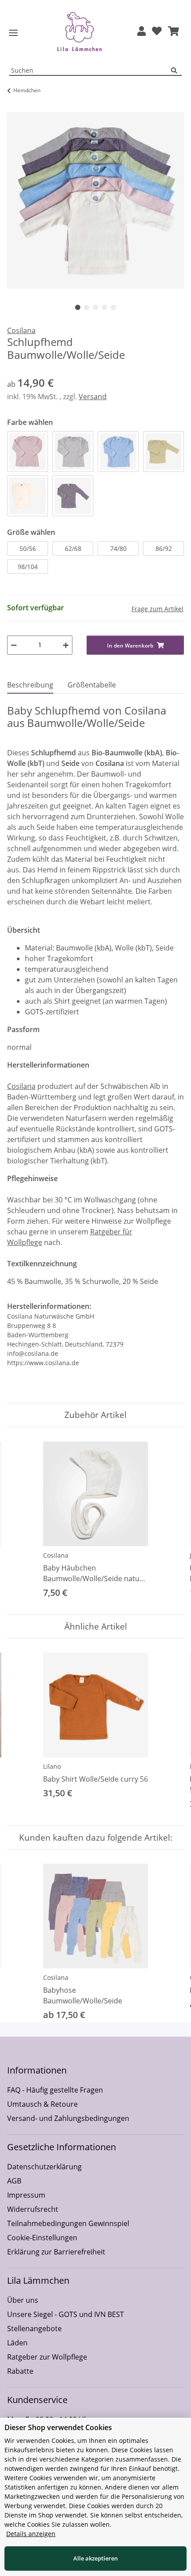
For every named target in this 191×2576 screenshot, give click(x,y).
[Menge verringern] (14, 645)
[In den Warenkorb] (14, 107)
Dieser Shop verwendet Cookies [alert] (58, 2427)
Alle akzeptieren (95, 2558)
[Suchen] (176, 71)
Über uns (23, 2300)
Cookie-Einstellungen (42, 2238)
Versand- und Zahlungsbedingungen (68, 2118)
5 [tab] (113, 307)
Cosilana (21, 1086)
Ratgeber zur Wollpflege (47, 2357)
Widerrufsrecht (33, 2209)
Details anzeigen (31, 2534)
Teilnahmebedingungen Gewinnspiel (68, 2223)
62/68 (73, 548)
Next (169, 1521)
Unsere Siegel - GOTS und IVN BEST (66, 2314)
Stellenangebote (34, 2329)
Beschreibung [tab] (30, 685)
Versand (93, 397)
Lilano (52, 1766)
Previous (22, 1521)
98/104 (28, 567)
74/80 (118, 548)
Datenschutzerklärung (44, 2167)
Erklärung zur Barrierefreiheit (56, 2252)
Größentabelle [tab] (92, 685)
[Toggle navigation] (13, 33)
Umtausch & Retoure (42, 2104)
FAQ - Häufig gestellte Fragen (55, 2090)
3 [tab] (95, 307)
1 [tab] (78, 307)
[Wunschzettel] (157, 32)
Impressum (26, 2195)
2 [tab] (87, 307)
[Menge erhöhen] (66, 645)
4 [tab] (104, 307)
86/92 (164, 548)
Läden (17, 2343)
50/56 (28, 548)
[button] (141, 32)
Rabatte (20, 2371)
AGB (14, 2181)
